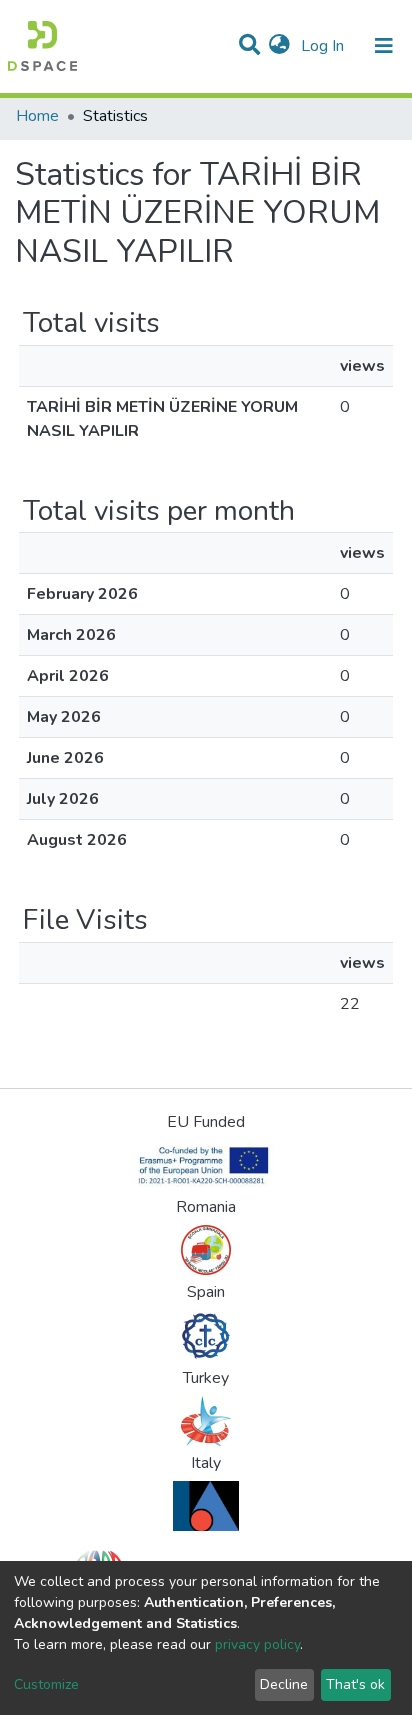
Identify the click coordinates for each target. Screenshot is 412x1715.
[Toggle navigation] (384, 46)
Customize (46, 1684)
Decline (284, 1684)
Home (37, 116)
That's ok (355, 1684)
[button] (279, 46)
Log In (324, 46)
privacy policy (257, 1644)
